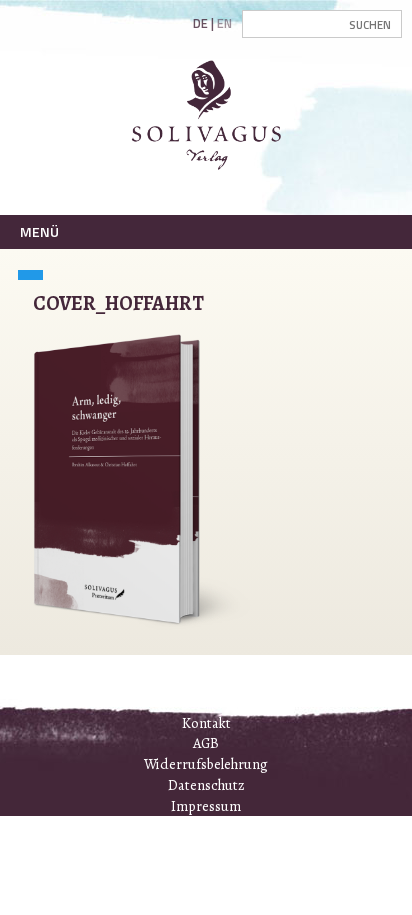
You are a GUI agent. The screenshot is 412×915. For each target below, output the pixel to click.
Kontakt (206, 723)
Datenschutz (206, 785)
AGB (206, 743)
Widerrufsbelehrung (206, 764)
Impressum (206, 806)
